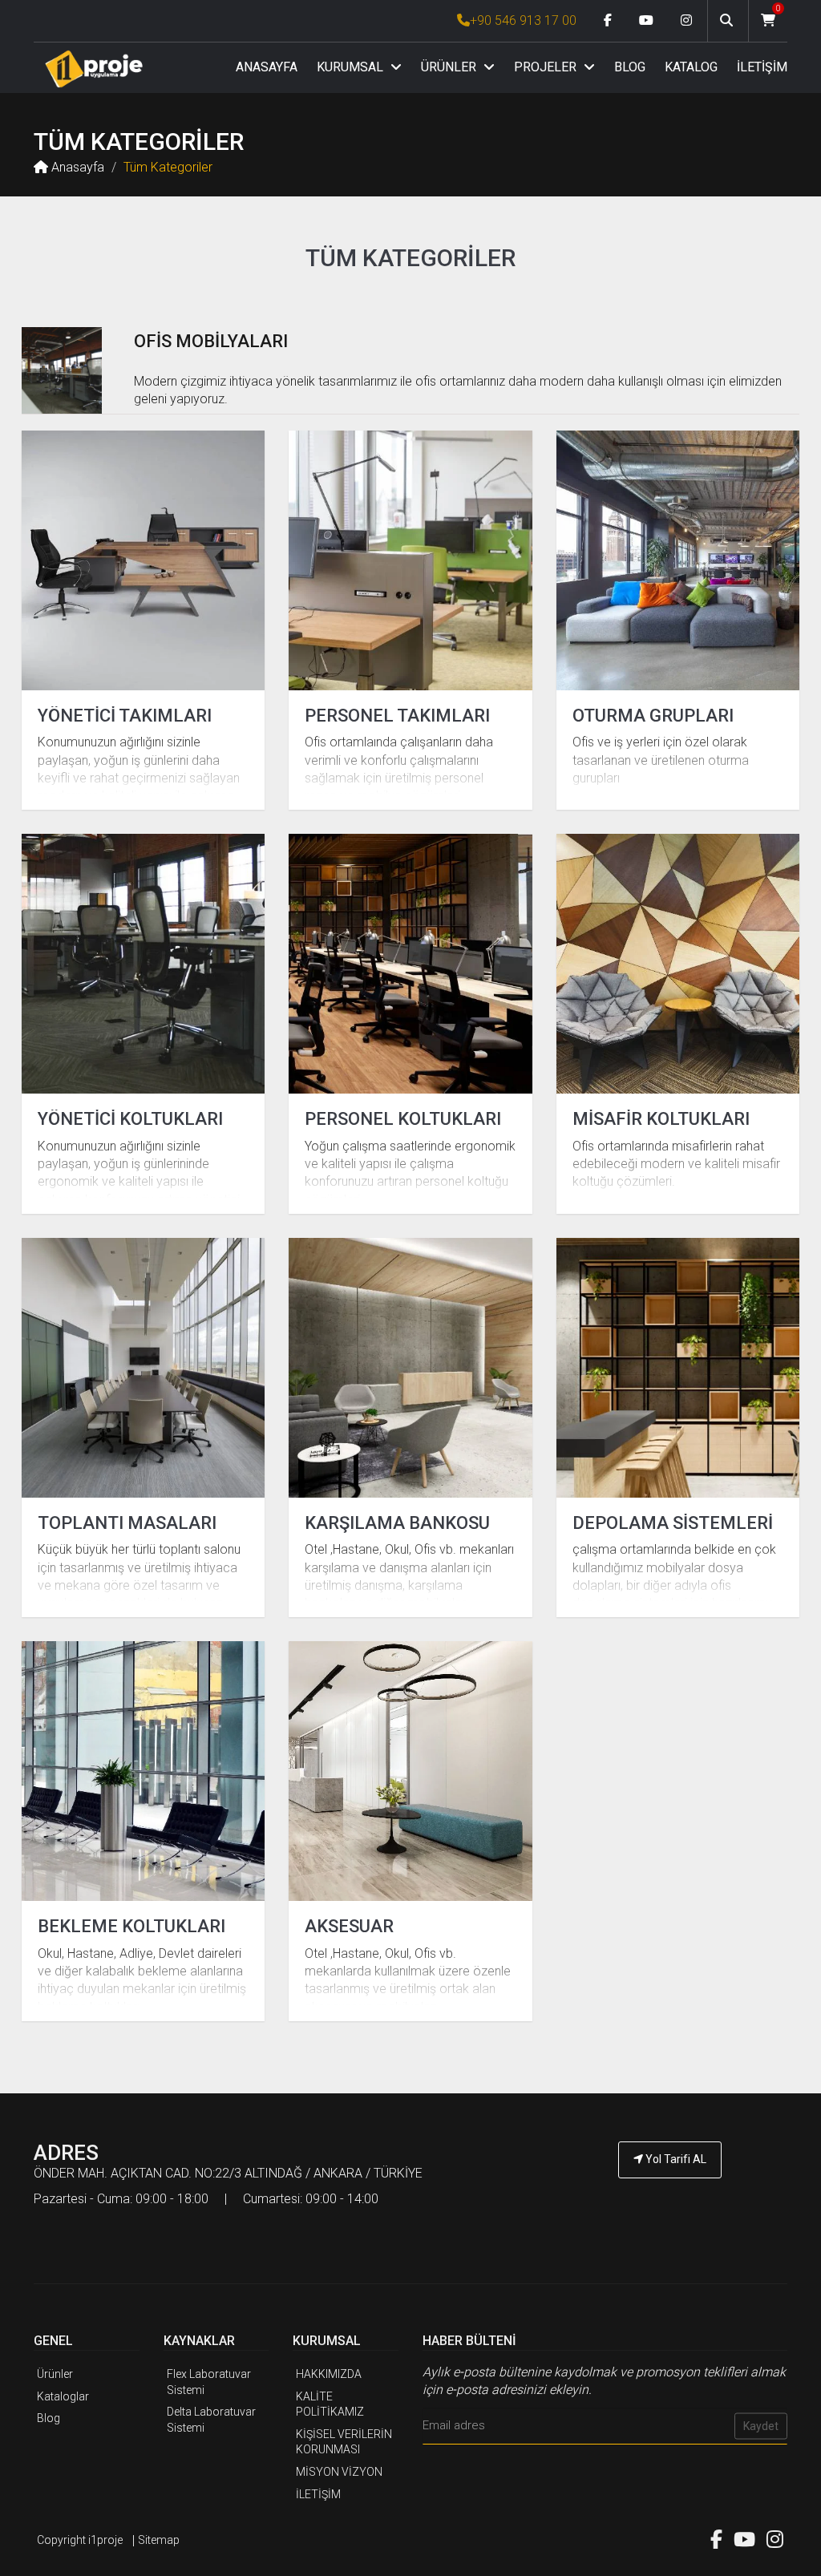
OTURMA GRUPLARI (653, 716)
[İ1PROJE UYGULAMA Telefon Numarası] (670, 2204)
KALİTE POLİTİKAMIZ (330, 2404)
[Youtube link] (646, 21)
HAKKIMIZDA (329, 2374)
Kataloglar (63, 2396)
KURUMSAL (352, 67)
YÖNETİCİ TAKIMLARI (125, 716)
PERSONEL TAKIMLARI (397, 716)
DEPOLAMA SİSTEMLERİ (673, 1523)
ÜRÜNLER (450, 67)
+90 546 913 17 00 (523, 20)
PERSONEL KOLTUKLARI (403, 1119)
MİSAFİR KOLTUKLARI (661, 1119)
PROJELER (547, 67)
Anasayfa (76, 167)
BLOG (630, 67)
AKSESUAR (349, 1926)
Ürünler (55, 2374)
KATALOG (691, 67)
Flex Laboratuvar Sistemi (209, 2382)
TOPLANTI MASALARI (127, 1523)
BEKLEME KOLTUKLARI (131, 1926)
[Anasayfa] (94, 69)
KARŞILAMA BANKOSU (397, 1523)
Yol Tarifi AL (675, 2159)
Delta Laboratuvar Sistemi (211, 2420)
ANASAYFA (267, 67)
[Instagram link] (686, 21)
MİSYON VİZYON (339, 2472)
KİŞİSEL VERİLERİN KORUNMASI (344, 2442)
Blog (49, 2418)
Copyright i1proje (80, 2540)
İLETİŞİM (762, 67)
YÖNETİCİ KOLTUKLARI (130, 1119)
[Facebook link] (608, 21)
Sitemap (159, 2540)
